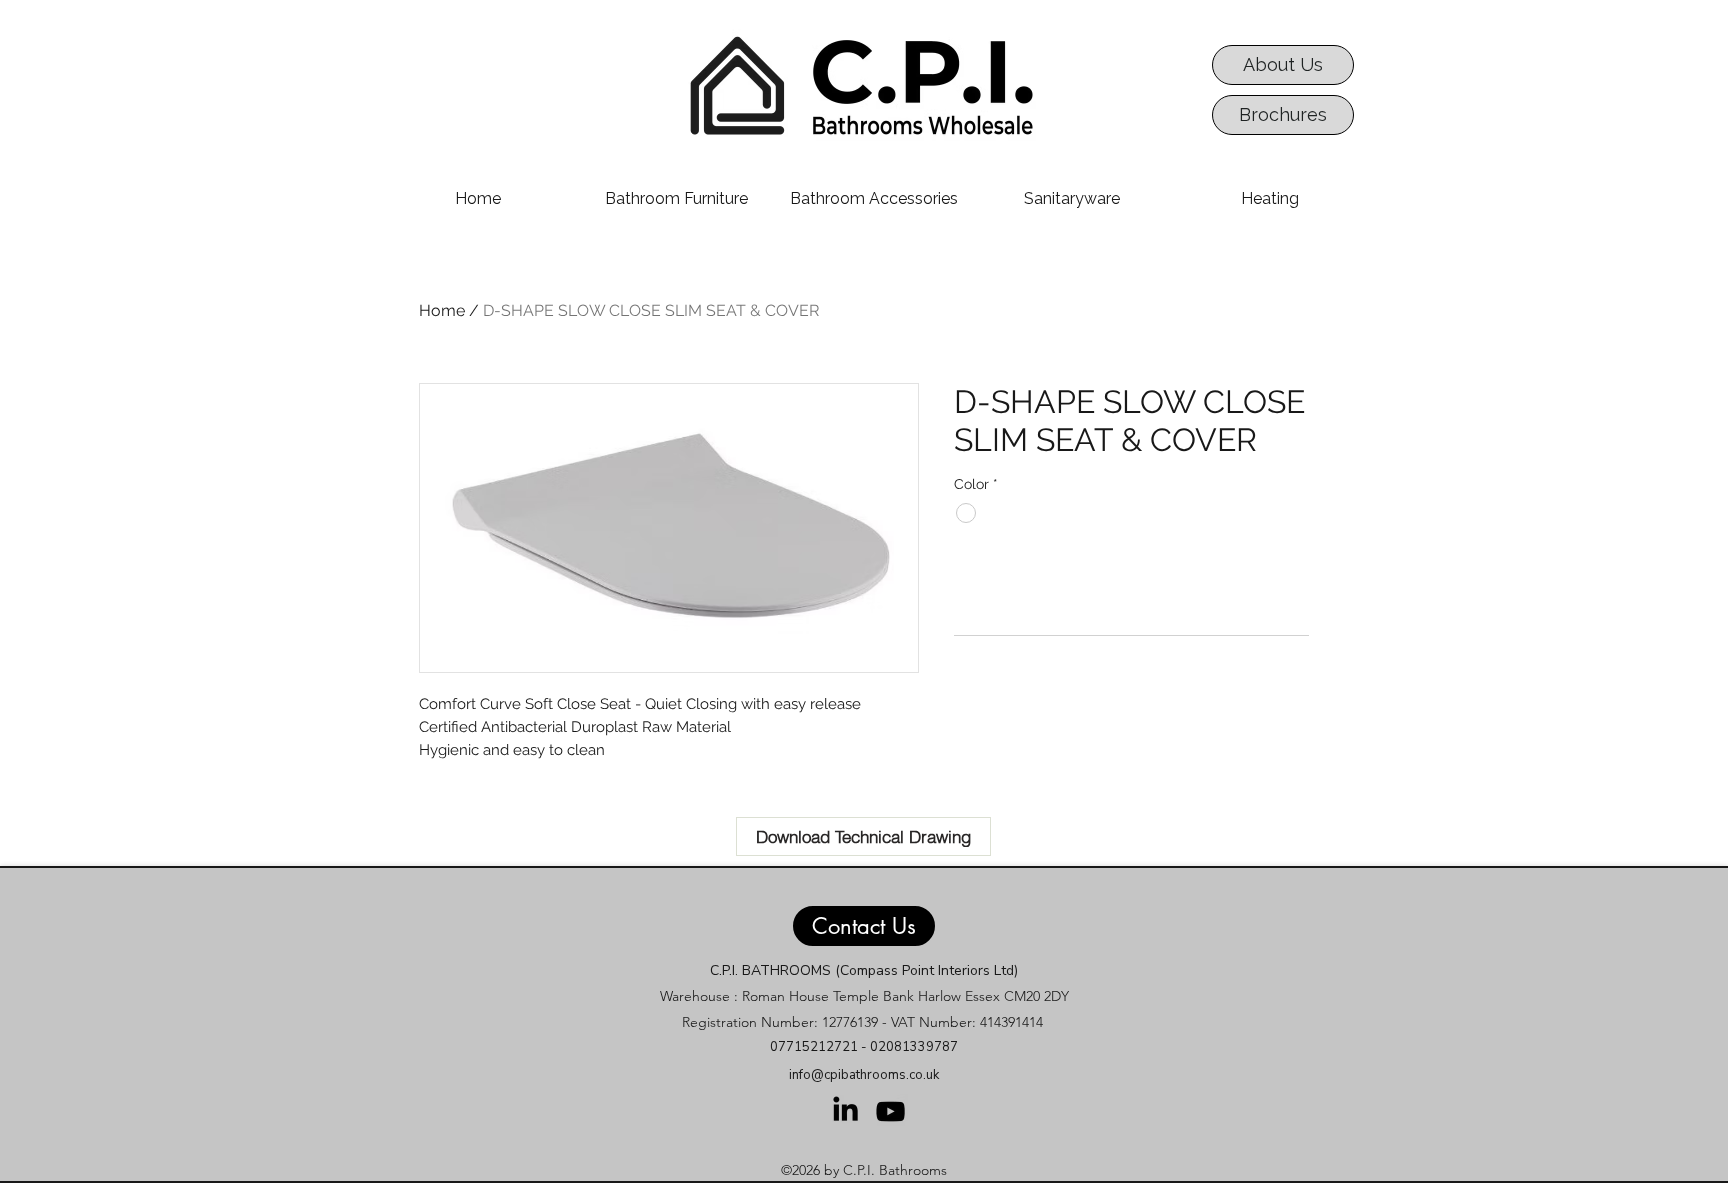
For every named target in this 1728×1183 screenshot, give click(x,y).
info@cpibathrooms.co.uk (864, 1075)
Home (442, 310)
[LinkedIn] (845, 1108)
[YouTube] (890, 1111)
